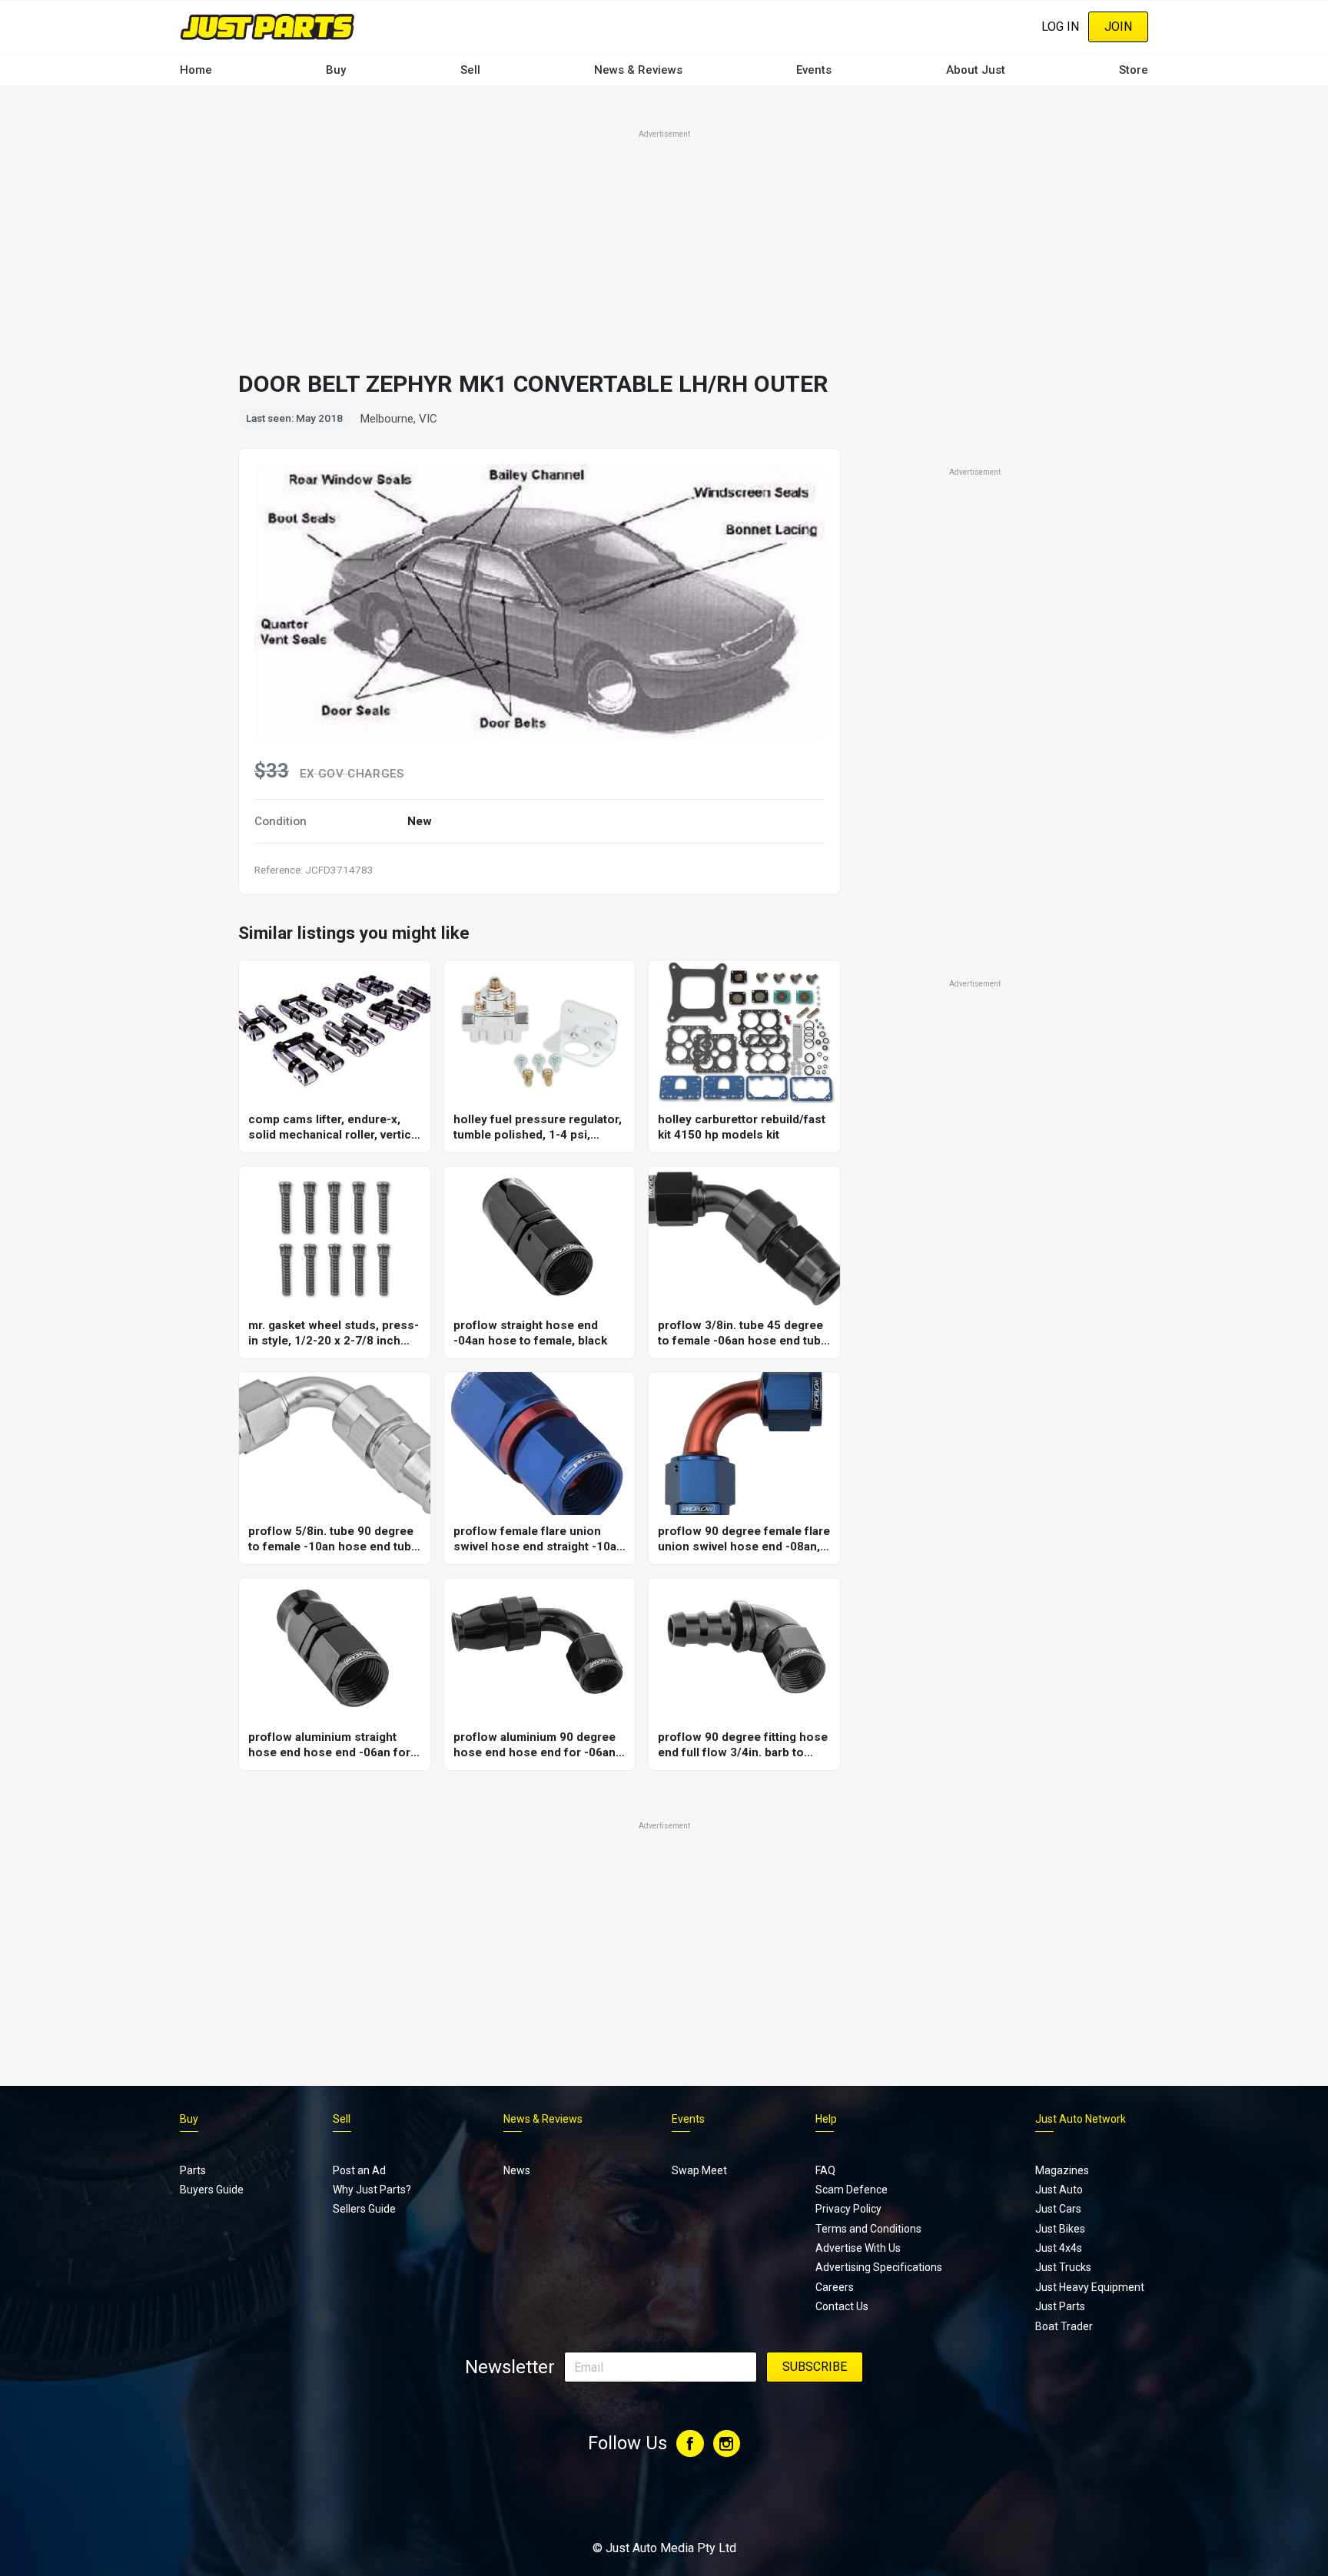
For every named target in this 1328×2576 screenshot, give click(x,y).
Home (196, 70)
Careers (835, 2287)
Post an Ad (359, 2170)
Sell (470, 70)
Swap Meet (699, 2170)
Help (826, 2119)
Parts (193, 2170)
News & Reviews (638, 70)
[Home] (267, 27)
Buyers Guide (212, 2190)
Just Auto (1059, 2190)
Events (814, 70)
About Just (976, 70)
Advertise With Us (858, 2248)
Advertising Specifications (879, 2267)
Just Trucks (1063, 2267)
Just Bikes (1060, 2229)
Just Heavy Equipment (1090, 2287)
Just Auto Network (1081, 2119)
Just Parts (1060, 2306)
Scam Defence (852, 2190)
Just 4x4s (1059, 2248)
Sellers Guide (364, 2209)
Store (1134, 70)
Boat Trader (1064, 2326)
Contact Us (842, 2306)
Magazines (1062, 2170)
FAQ (825, 2170)
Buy (336, 70)
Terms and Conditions (868, 2229)
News (517, 2170)
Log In (1060, 27)
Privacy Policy (848, 2209)
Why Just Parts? (372, 2190)
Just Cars (1058, 2209)
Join (1118, 27)
